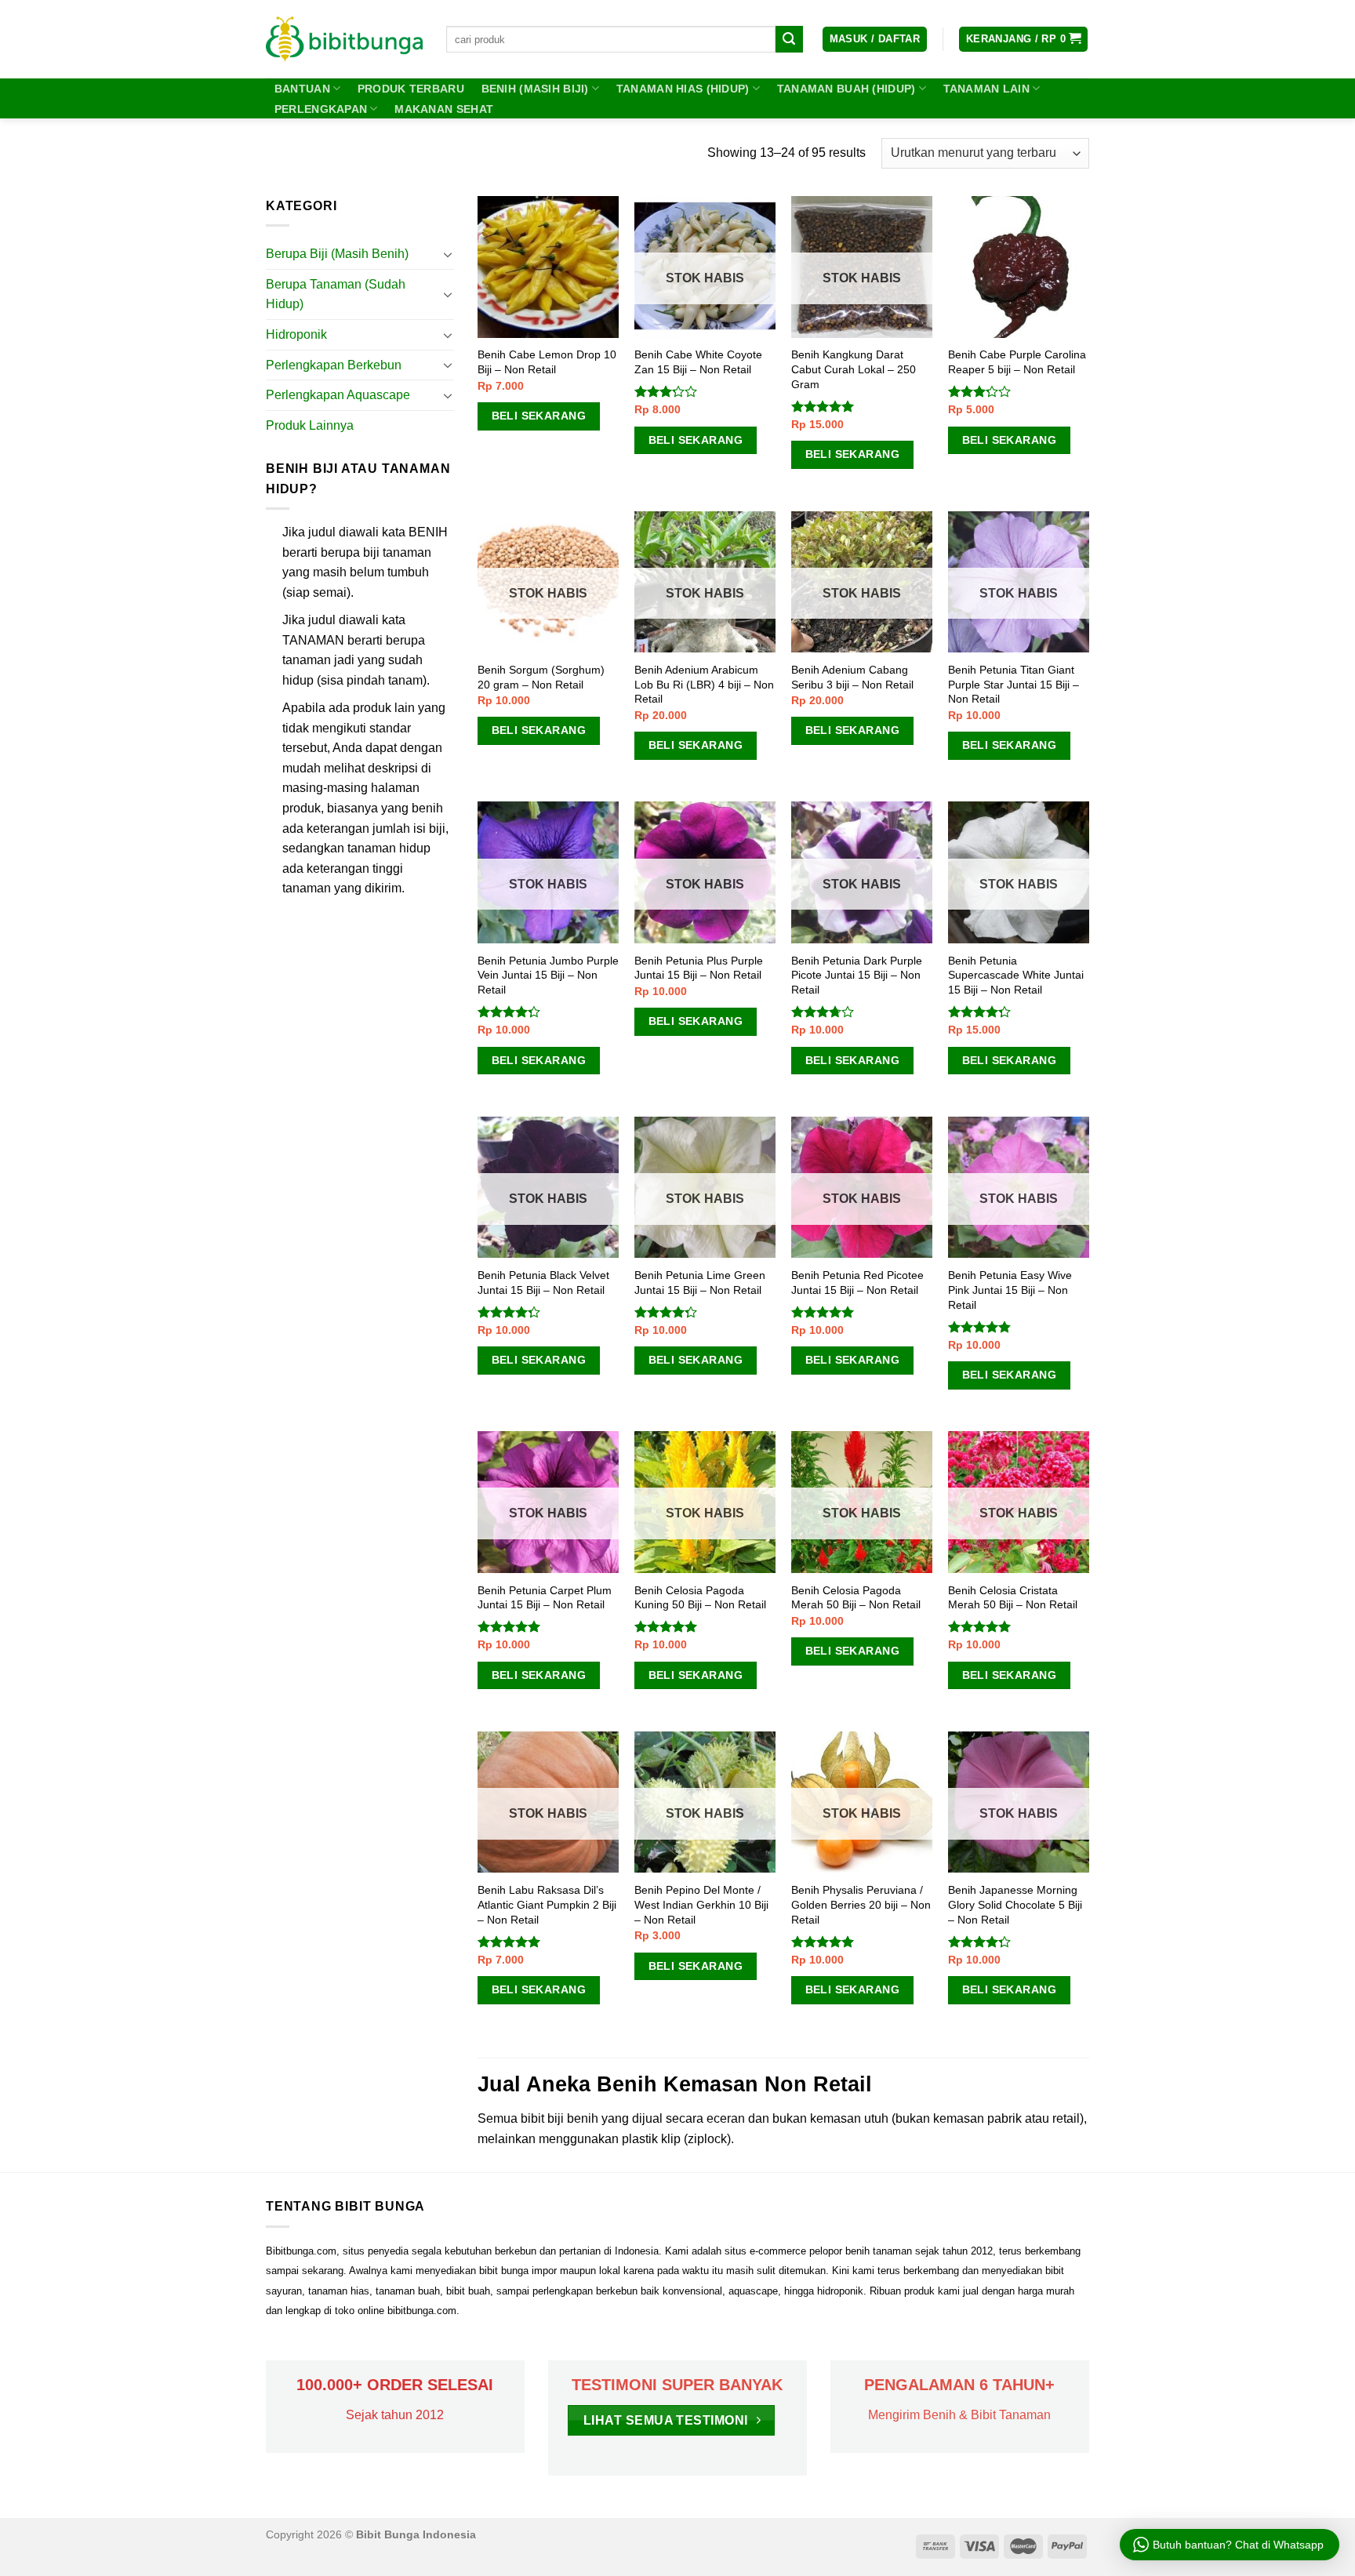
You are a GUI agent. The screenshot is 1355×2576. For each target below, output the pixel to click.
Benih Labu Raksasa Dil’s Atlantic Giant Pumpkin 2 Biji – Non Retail (547, 1904)
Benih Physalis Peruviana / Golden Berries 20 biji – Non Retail (861, 1904)
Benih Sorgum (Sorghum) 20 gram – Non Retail (541, 677)
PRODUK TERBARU (411, 89)
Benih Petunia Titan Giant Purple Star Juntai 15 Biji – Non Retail (1014, 684)
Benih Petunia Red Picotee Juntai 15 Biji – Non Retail (857, 1283)
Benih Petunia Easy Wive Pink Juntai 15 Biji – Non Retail (1010, 1290)
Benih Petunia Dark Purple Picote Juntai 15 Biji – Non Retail (857, 975)
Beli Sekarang (539, 416)
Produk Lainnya (310, 425)
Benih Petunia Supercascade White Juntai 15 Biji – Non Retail (1016, 975)
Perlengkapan (321, 109)
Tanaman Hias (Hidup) (683, 89)
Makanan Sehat (444, 109)
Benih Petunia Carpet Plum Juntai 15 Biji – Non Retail (545, 1598)
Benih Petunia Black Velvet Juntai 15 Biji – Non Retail (543, 1283)
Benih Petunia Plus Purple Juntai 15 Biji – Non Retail (699, 968)
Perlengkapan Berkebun (334, 365)
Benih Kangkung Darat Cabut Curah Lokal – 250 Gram (854, 369)
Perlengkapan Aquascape (338, 395)
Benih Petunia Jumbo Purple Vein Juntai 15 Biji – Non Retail (548, 975)
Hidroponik (296, 334)
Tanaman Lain (986, 89)
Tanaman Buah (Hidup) (846, 89)
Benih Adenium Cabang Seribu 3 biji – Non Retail (852, 677)
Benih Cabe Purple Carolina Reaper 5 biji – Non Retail (1017, 362)
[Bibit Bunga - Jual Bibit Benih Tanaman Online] (344, 39)
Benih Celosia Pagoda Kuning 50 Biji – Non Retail (700, 1598)
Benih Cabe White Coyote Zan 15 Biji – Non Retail (698, 362)
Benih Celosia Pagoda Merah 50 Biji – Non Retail (856, 1598)
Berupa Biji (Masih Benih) (337, 254)
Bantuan (302, 89)
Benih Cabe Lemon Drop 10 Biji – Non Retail (547, 362)
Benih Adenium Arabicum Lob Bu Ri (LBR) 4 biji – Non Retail (704, 684)
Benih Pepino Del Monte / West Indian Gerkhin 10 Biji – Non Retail (701, 1904)
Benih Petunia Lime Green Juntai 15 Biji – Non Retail (700, 1283)
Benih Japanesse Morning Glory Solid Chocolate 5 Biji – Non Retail (1015, 1904)
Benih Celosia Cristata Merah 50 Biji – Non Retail (1013, 1598)
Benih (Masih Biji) (535, 89)
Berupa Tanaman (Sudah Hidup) (336, 294)
